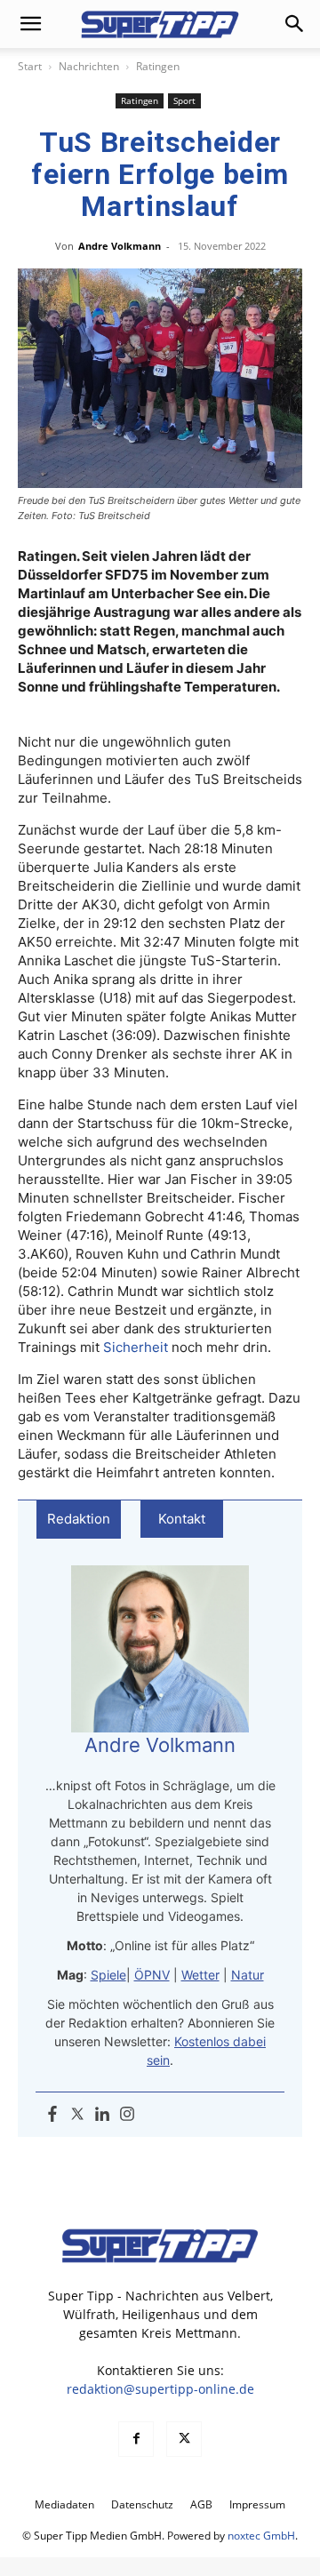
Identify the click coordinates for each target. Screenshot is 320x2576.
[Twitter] (77, 2115)
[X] (184, 2439)
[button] (30, 24)
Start (30, 66)
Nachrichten (89, 66)
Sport (184, 100)
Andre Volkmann (120, 246)
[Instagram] (127, 2115)
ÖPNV (152, 1975)
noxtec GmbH (261, 2536)
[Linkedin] (102, 2115)
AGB (201, 2504)
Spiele (108, 1975)
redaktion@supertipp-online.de (160, 2389)
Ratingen (158, 66)
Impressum (257, 2504)
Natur (248, 1975)
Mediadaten (64, 2504)
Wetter (200, 1975)
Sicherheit (136, 1347)
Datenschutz (142, 2504)
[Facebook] (52, 2115)
